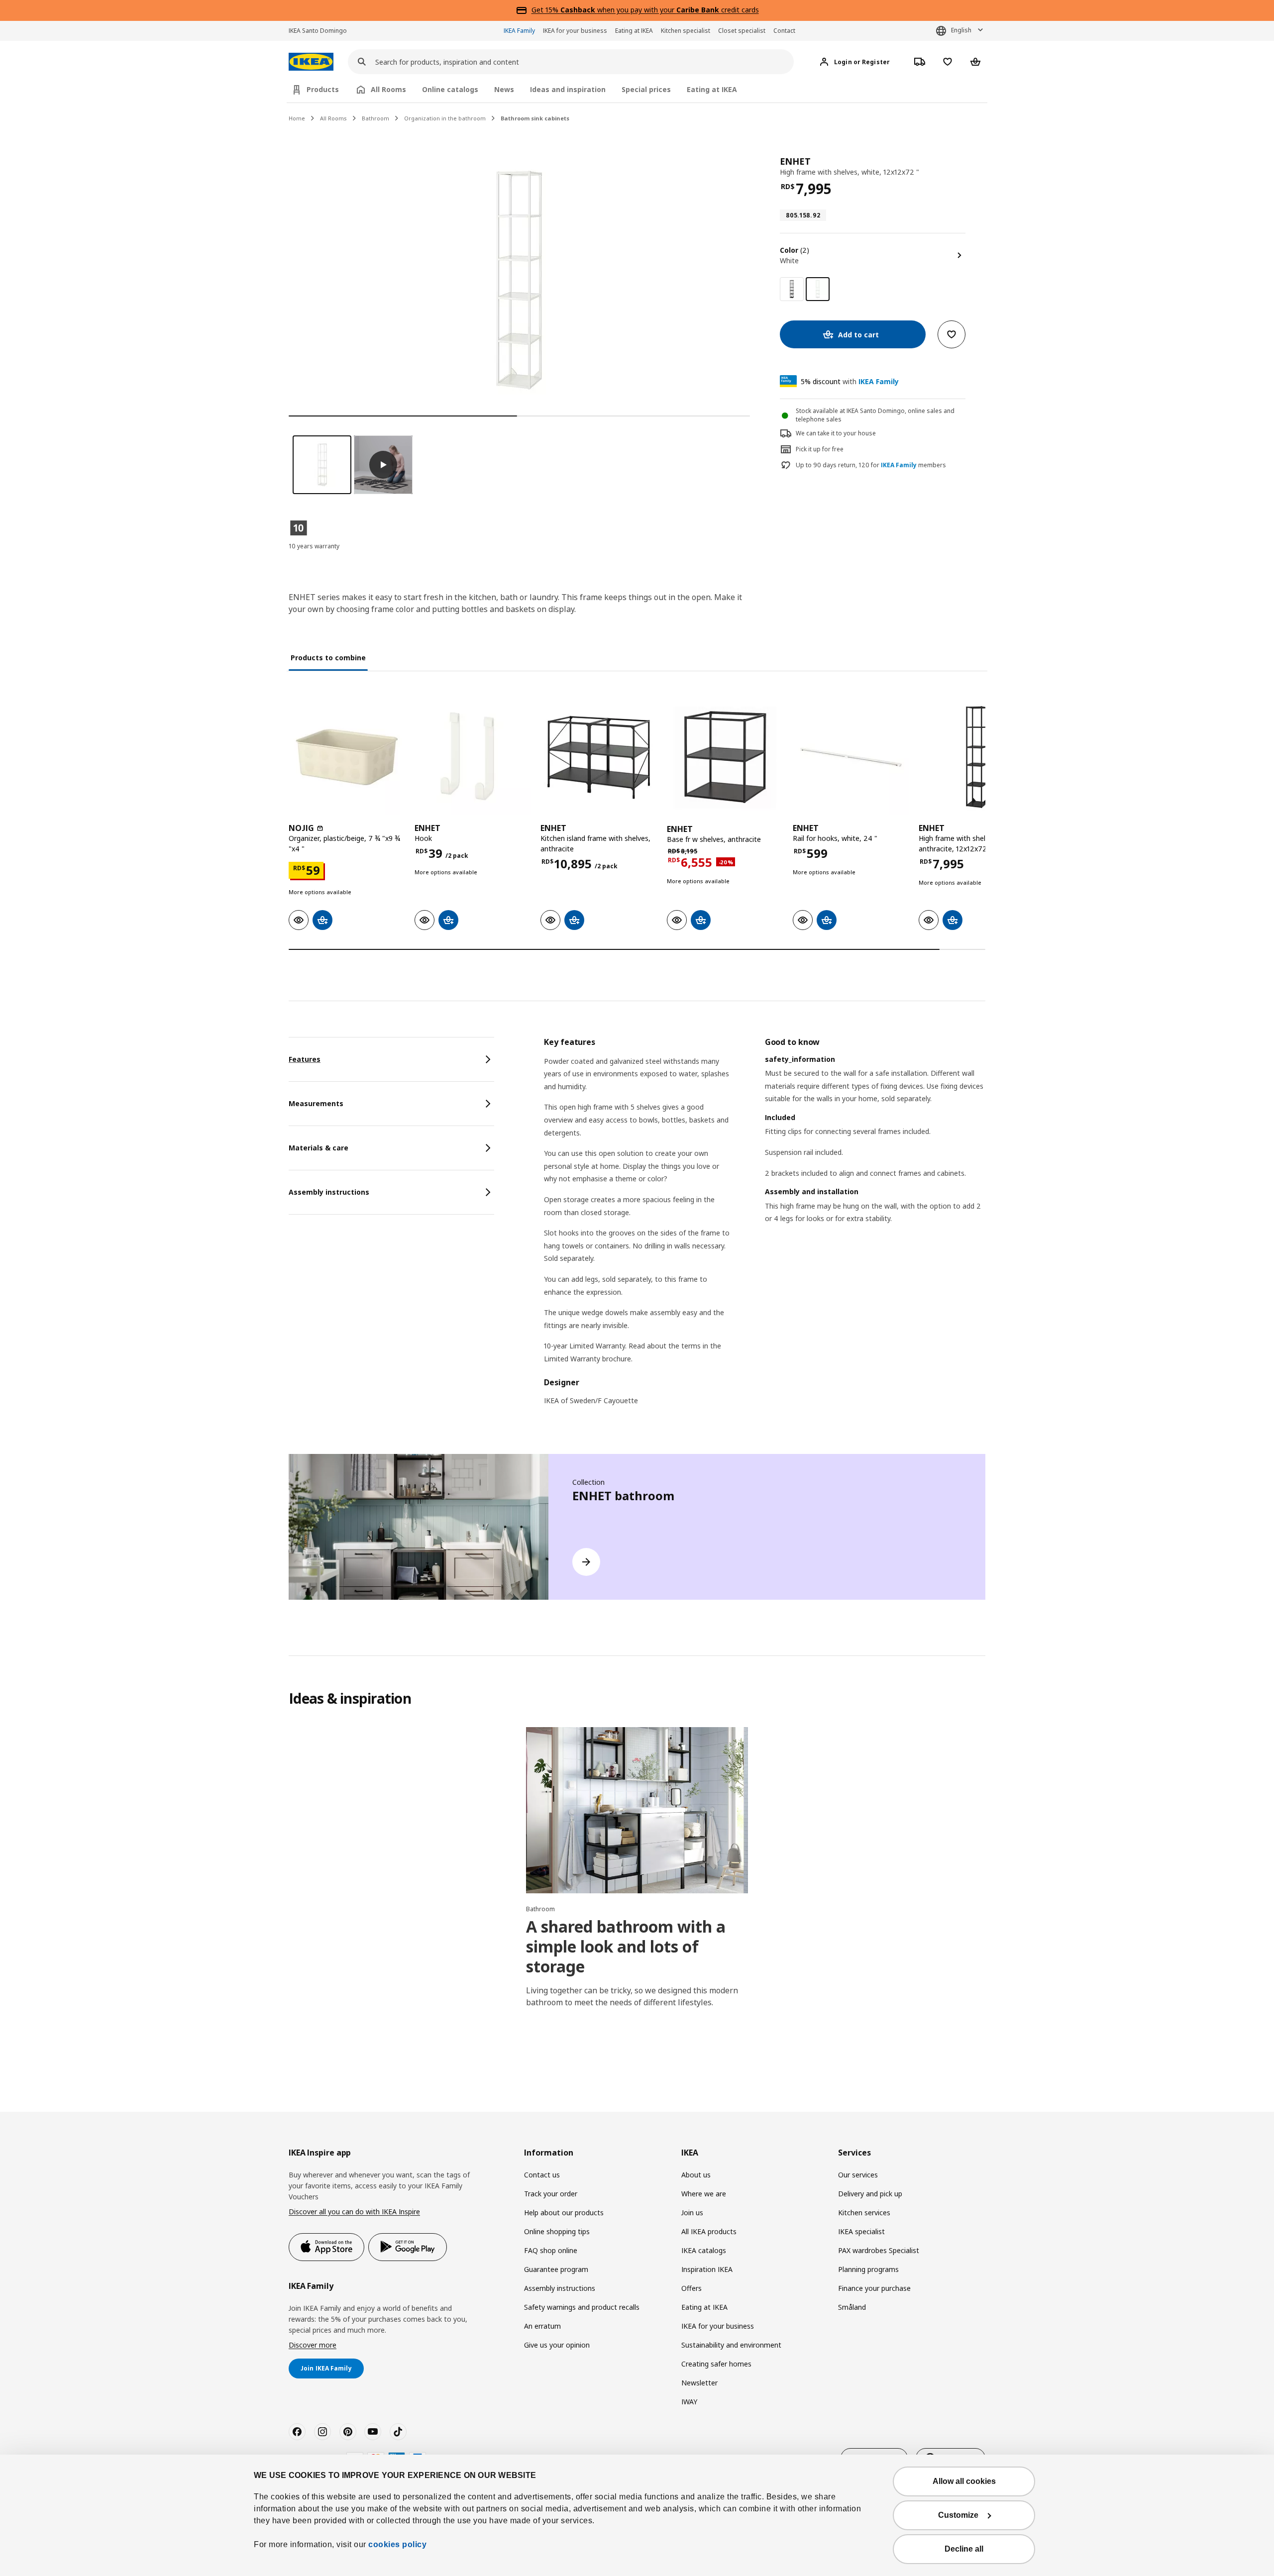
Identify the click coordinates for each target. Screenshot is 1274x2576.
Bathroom (375, 118)
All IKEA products (709, 2231)
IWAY (689, 2402)
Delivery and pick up (870, 2194)
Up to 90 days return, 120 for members (871, 465)
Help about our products (564, 2213)
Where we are (704, 2194)
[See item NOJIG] (347, 757)
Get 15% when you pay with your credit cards (645, 10)
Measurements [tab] (316, 1103)
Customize (958, 2515)
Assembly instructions (560, 2288)
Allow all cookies (964, 2481)
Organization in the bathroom (445, 118)
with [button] (850, 381)
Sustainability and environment (731, 2345)
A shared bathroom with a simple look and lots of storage (626, 1946)
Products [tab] (323, 89)
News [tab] (504, 89)
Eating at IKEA (634, 31)
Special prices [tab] (646, 89)
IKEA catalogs (704, 2250)
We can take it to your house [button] (836, 433)
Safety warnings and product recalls (582, 2307)
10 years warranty (314, 546)
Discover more (313, 2345)
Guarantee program (556, 2269)
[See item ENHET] (473, 757)
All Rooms (333, 118)
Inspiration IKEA (707, 2269)
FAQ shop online (551, 2250)
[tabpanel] (765, 1228)
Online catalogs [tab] (450, 89)
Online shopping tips (557, 2231)
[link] (792, 289)
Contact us (542, 2175)
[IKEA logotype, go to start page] (311, 62)
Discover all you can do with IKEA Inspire (354, 2212)
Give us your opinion (557, 2345)
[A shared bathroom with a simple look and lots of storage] (637, 1810)
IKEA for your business (575, 31)
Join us (692, 2213)
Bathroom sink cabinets (535, 118)
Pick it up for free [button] (820, 449)
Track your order (551, 2194)
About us (696, 2175)
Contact (784, 31)
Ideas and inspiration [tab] (568, 89)
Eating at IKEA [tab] (712, 89)
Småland (852, 2307)
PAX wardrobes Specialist (879, 2250)
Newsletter (699, 2383)
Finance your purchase (874, 2288)
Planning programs (868, 2269)
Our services (858, 2175)
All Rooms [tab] (388, 89)
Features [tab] (305, 1059)
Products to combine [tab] (328, 658)
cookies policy (397, 2544)
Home (297, 118)
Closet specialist (742, 31)
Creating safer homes (716, 2364)
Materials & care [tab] (318, 1148)
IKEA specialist (861, 2231)
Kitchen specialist (686, 31)
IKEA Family (519, 31)
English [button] (961, 30)
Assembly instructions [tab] (329, 1192)
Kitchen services (864, 2213)
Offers (691, 2288)
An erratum (542, 2326)
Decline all (964, 2549)
